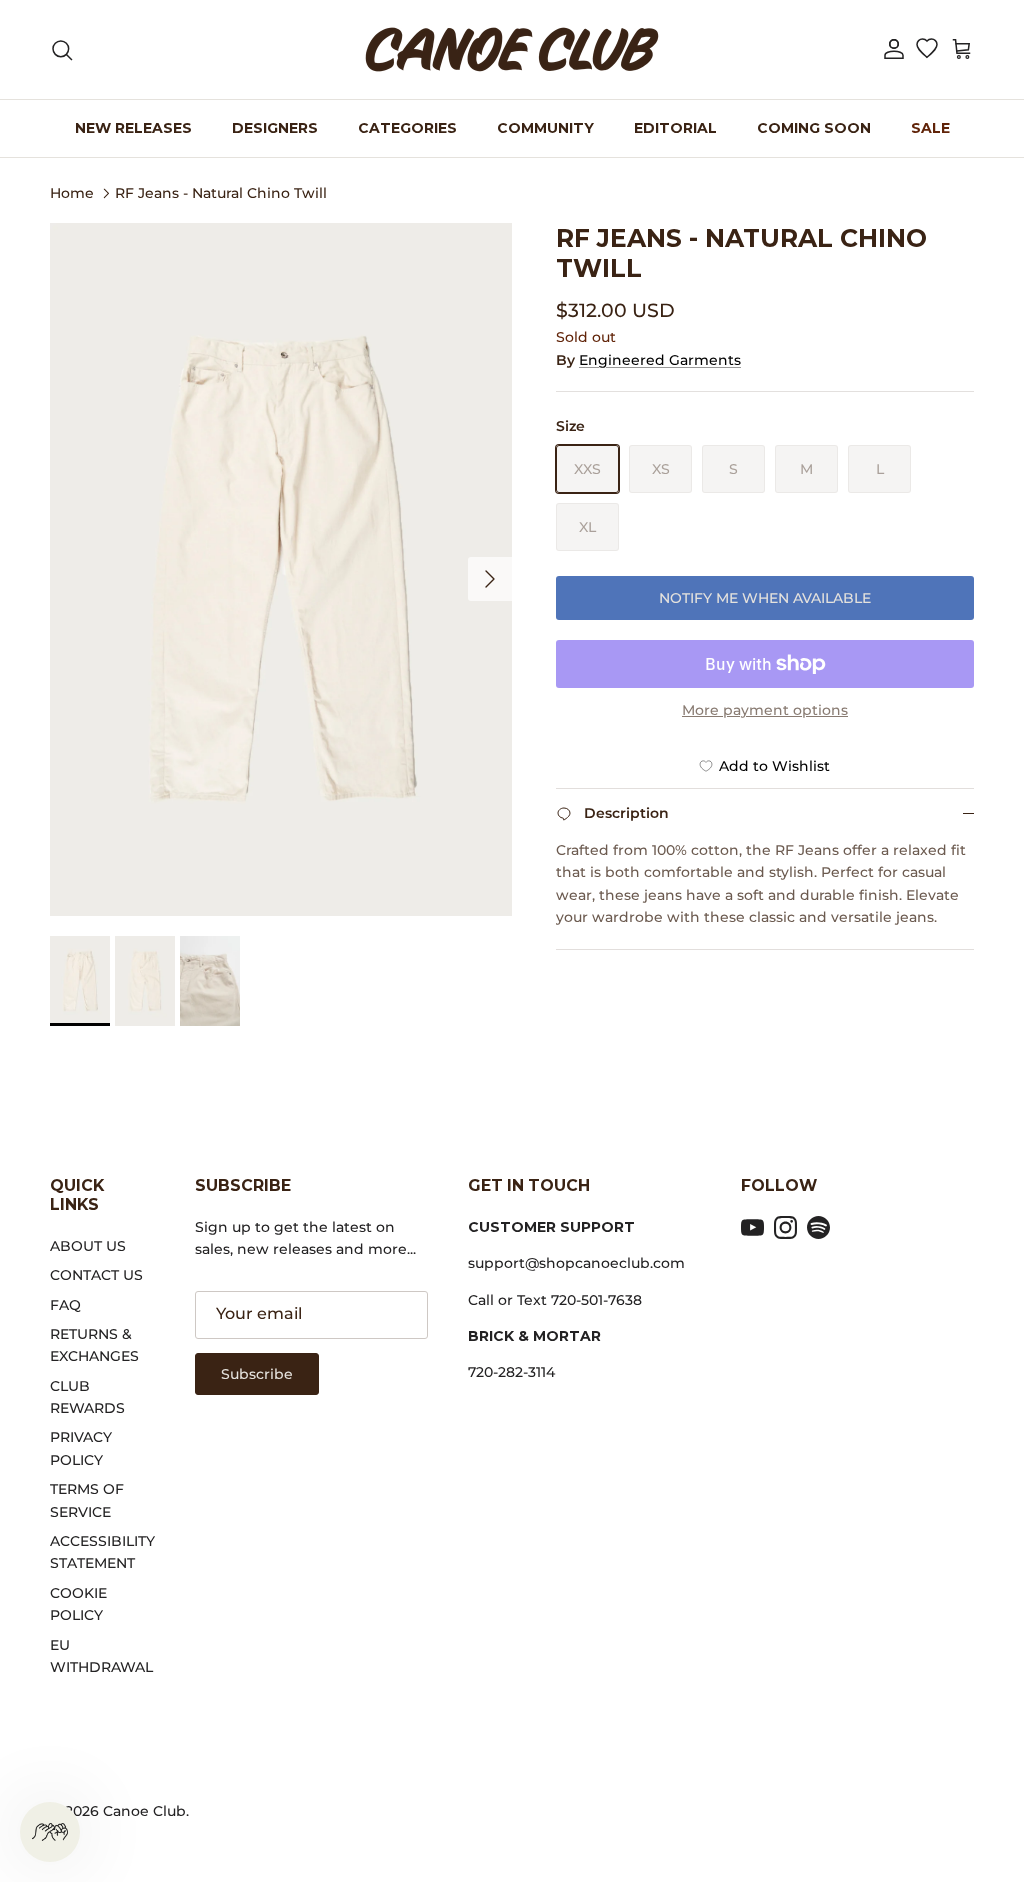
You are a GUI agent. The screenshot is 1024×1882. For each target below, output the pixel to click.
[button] (894, 49)
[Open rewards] (50, 1832)
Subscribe (257, 1374)
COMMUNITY (545, 128)
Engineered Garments (660, 360)
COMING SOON (814, 128)
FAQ (65, 1305)
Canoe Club (144, 1811)
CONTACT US (96, 1275)
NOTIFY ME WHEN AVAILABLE (765, 598)
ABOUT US (88, 1246)
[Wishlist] (926, 50)
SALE (930, 128)
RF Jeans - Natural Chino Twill (221, 192)
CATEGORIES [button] (407, 128)
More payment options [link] (765, 710)
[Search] (62, 50)
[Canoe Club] (512, 49)
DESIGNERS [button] (275, 128)
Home (72, 192)
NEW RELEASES (133, 128)
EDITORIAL (675, 128)
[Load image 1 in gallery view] (281, 569)
